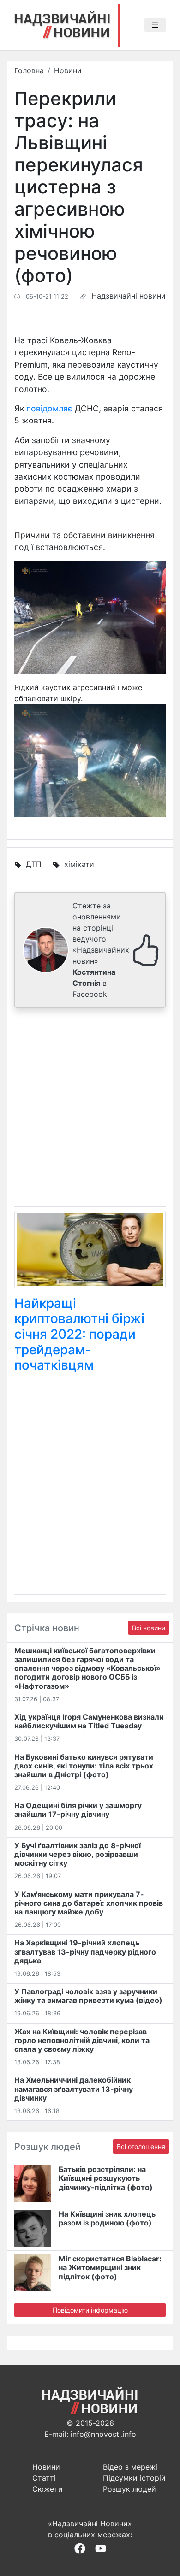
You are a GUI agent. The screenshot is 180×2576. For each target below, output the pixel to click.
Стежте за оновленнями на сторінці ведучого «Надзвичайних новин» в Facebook (101, 950)
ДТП (34, 864)
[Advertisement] (90, 1109)
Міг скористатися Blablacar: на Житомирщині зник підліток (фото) (110, 2267)
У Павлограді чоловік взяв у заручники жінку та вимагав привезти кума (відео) (88, 1996)
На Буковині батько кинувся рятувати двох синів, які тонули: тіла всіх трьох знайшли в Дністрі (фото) (84, 1766)
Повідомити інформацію (90, 2310)
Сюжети (48, 2489)
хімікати (79, 864)
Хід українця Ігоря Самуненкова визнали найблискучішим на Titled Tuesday (89, 1721)
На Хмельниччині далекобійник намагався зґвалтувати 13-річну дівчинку (74, 2089)
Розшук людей (129, 2489)
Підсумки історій (134, 2478)
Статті (44, 2478)
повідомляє (49, 408)
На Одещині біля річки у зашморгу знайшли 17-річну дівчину (78, 1810)
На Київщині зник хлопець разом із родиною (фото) (107, 2218)
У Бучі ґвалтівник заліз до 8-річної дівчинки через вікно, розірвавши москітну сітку (78, 1854)
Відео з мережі (130, 2467)
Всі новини (149, 1628)
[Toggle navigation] (155, 25)
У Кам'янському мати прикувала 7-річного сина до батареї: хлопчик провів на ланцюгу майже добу (89, 1903)
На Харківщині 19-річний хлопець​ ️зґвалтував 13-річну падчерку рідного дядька (85, 1951)
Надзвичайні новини (129, 296)
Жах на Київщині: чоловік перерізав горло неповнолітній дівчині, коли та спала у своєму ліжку (82, 2040)
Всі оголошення (141, 2146)
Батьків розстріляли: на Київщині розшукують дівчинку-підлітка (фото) (106, 2178)
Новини (68, 70)
